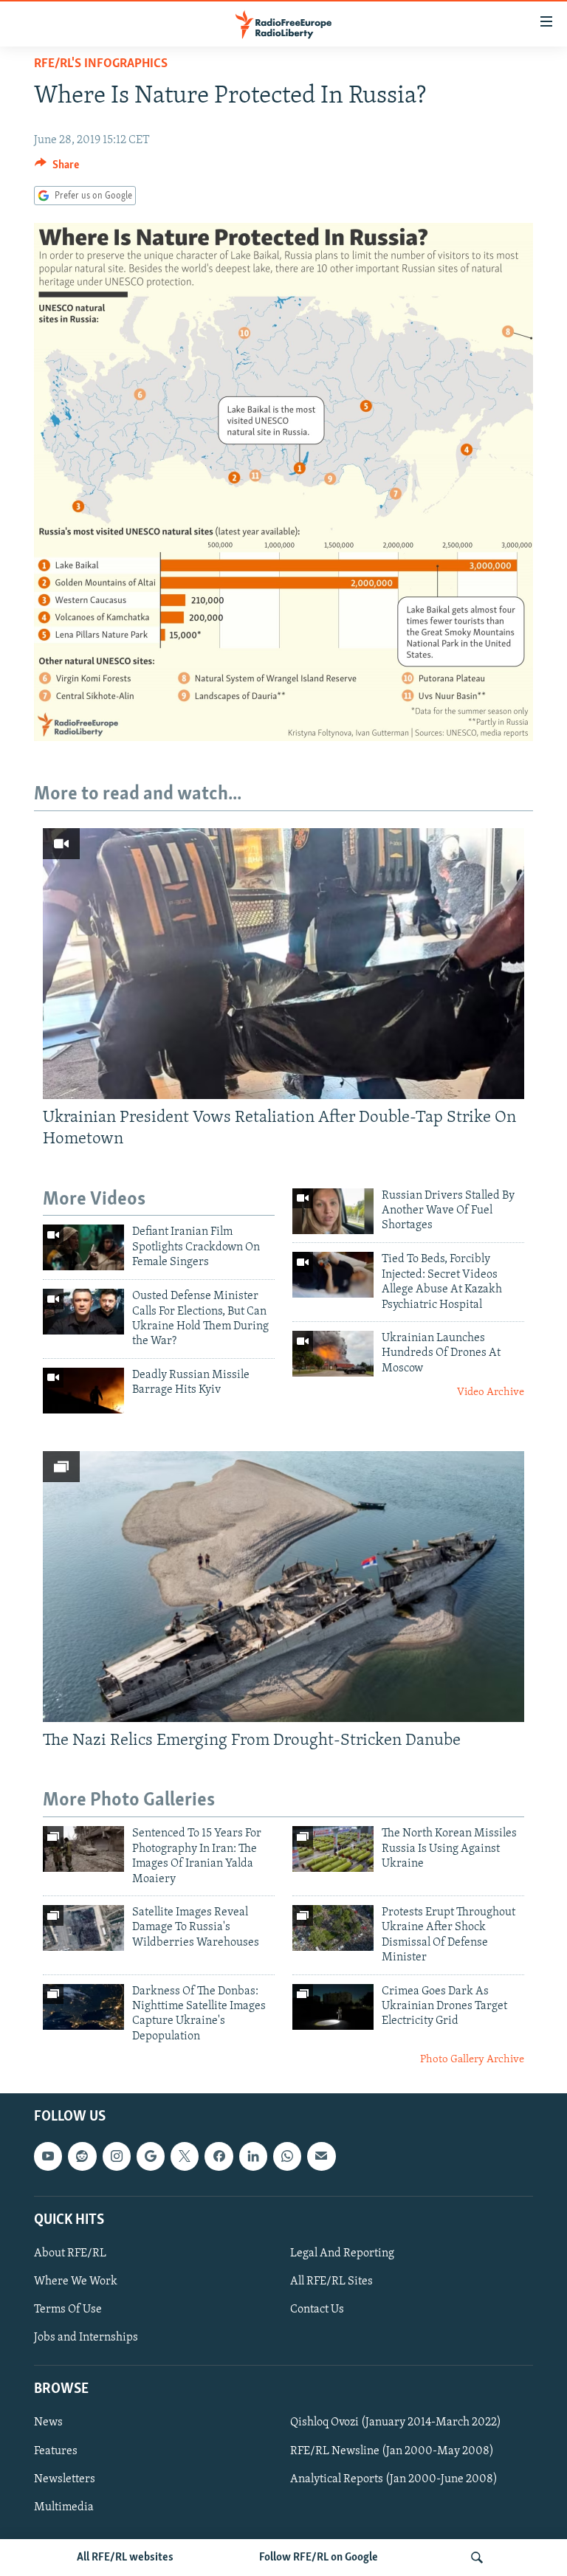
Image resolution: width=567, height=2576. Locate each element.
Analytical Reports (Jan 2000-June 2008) (394, 2479)
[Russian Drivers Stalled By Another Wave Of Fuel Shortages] (333, 1211)
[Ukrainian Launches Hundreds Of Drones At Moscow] (333, 1354)
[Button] (57, 168)
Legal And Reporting (342, 2253)
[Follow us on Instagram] (117, 2156)
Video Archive (491, 1392)
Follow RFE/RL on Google (319, 2558)
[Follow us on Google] (151, 2156)
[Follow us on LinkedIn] (253, 2156)
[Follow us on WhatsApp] (287, 2156)
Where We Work (76, 2281)
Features (56, 2451)
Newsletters (65, 2479)
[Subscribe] (321, 2156)
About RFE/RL (70, 2253)
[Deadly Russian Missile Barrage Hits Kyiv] (83, 1391)
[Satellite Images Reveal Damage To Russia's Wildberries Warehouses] (83, 1928)
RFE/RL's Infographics (101, 64)
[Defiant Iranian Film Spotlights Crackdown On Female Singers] (83, 1247)
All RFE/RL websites (125, 2558)
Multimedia (64, 2507)
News (48, 2422)
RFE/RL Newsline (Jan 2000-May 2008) (392, 2451)
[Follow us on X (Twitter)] (185, 2156)
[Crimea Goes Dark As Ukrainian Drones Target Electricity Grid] (333, 2007)
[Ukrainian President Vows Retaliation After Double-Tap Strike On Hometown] (283, 964)
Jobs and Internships (86, 2338)
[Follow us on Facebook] (219, 2156)
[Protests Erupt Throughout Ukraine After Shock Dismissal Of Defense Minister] (333, 1928)
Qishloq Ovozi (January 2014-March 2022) (396, 2422)
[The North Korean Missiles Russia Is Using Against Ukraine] (333, 1849)
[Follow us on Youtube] (48, 2156)
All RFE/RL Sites (331, 2281)
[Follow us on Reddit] (82, 2156)
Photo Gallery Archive (472, 2060)
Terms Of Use (68, 2310)
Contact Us (317, 2310)
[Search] (477, 2558)
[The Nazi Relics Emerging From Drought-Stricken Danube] (283, 1587)
